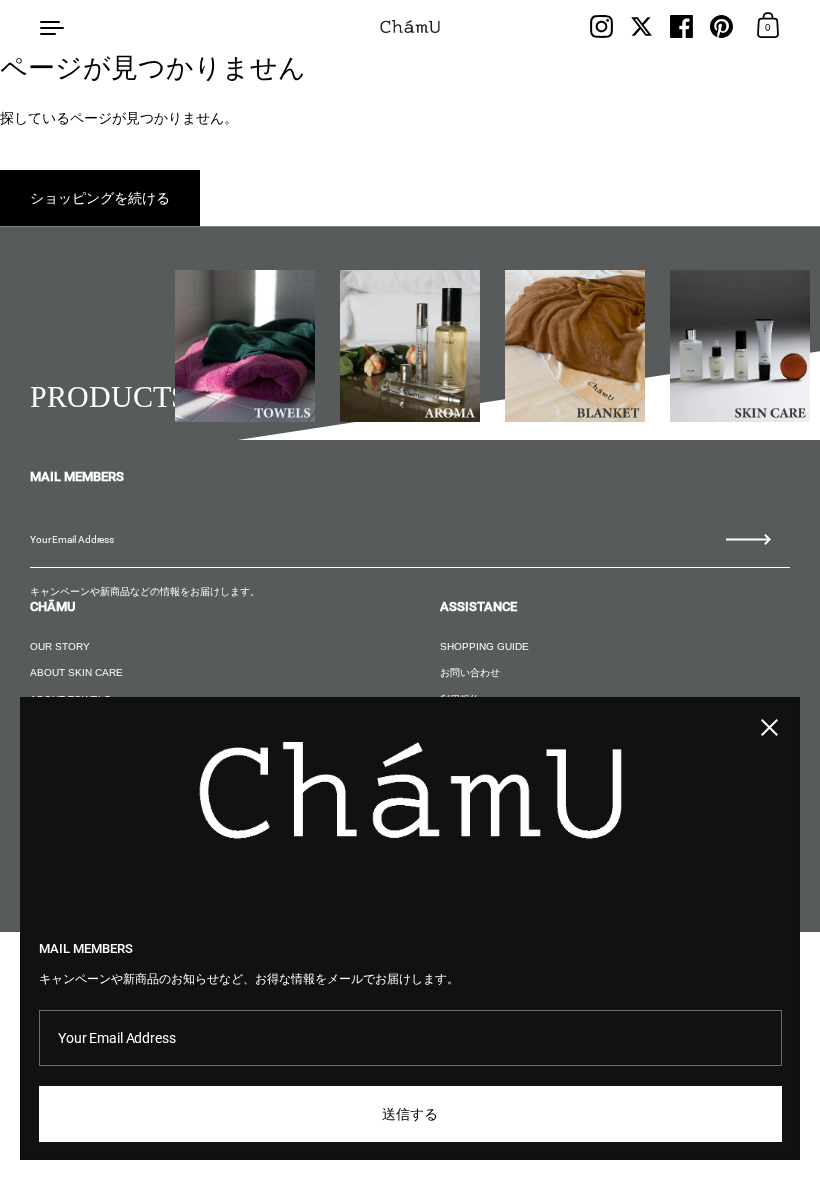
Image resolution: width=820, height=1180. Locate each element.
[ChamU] (410, 26)
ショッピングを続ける (100, 198)
